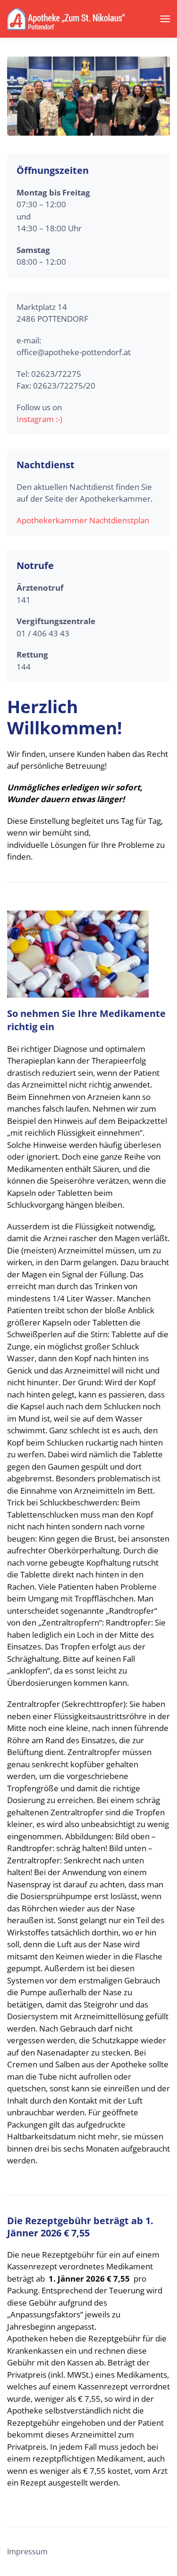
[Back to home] (67, 19)
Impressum (27, 2552)
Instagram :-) (39, 419)
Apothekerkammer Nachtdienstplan (83, 520)
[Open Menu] (165, 19)
